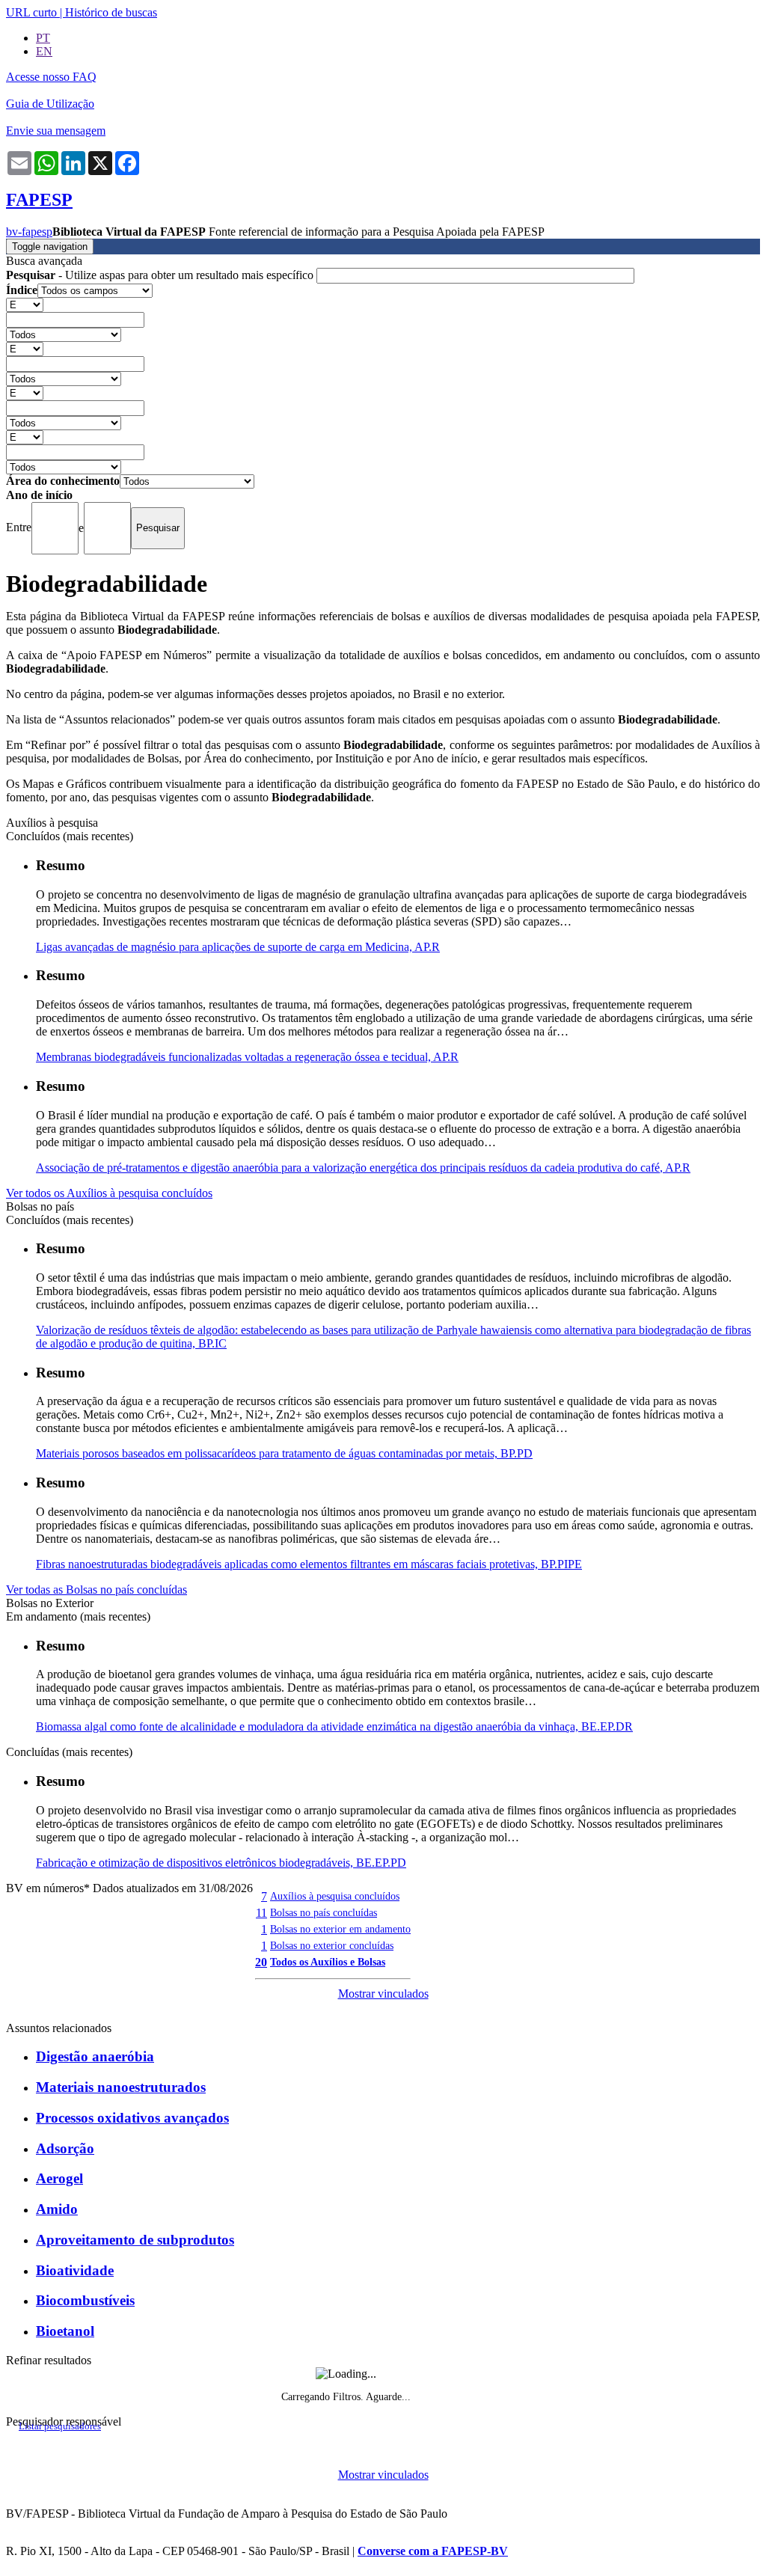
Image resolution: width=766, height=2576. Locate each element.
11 (261, 1913)
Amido (57, 2209)
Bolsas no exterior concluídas (332, 1945)
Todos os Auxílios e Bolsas (328, 1962)
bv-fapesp (29, 232)
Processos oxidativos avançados (132, 2118)
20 (261, 1962)
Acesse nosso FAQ (51, 77)
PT (43, 38)
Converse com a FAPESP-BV (433, 2551)
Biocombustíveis (85, 2300)
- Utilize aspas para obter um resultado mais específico (161, 275)
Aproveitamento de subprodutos (135, 2240)
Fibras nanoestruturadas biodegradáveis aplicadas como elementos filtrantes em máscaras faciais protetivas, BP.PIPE (309, 1564)
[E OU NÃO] (25, 304)
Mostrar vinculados (383, 1994)
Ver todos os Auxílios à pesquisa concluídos (109, 1193)
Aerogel (59, 2178)
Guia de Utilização (50, 104)
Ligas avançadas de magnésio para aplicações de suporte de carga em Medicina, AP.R (238, 947)
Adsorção (65, 2148)
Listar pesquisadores (60, 2426)
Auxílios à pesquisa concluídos (335, 1896)
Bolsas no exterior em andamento (340, 1929)
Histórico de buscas (111, 12)
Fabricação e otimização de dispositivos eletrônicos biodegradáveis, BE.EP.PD (221, 1863)
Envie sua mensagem (56, 131)
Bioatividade (75, 2270)
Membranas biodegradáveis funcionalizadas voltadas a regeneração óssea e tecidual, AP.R (247, 1057)
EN (44, 51)
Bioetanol (65, 2331)
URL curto (31, 12)
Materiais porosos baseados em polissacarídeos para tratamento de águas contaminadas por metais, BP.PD (284, 1453)
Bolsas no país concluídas (324, 1912)
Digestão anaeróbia (95, 2056)
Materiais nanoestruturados (121, 2087)
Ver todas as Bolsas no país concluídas (96, 1590)
